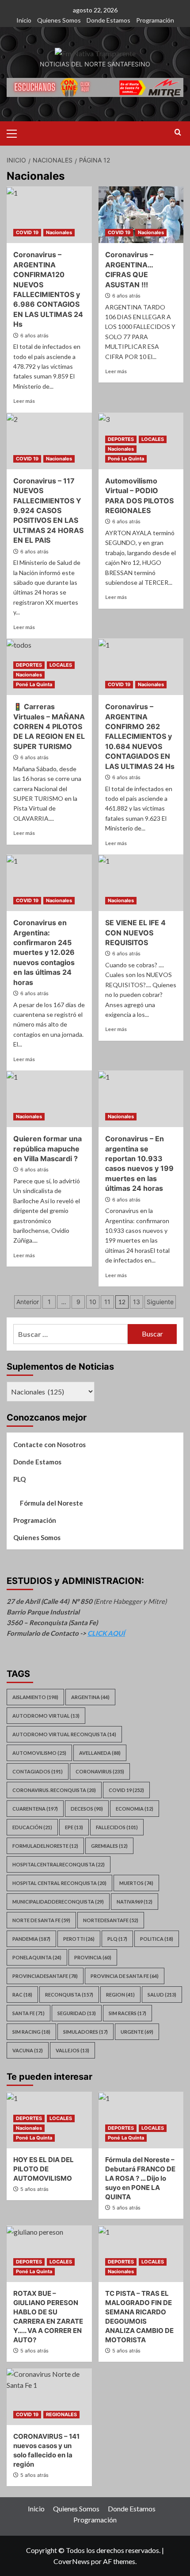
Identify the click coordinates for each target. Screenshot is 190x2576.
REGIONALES (61, 2414)
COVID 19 (27, 232)
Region (120, 1995)
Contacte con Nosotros (49, 1444)
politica (157, 1939)
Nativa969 (135, 1902)
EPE (74, 1827)
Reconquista (69, 1995)
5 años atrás (34, 2189)
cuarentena (35, 1809)
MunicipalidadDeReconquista (58, 1902)
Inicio (24, 20)
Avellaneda (100, 1753)
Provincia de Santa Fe (125, 1976)
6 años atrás (34, 336)
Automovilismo (39, 1753)
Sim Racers (127, 2013)
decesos (87, 1809)
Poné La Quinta (126, 459)
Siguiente (160, 1302)
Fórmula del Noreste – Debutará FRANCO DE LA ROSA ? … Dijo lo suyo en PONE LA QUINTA (140, 2178)
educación (32, 1827)
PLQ (19, 1479)
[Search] (178, 133)
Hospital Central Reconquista (59, 1883)
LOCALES (153, 439)
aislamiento (35, 1697)
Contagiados (38, 1771)
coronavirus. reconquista (54, 1790)
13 (137, 1302)
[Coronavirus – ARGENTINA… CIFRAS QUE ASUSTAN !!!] (141, 215)
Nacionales (59, 232)
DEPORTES (121, 439)
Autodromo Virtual (46, 1716)
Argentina (90, 1697)
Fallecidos (117, 1827)
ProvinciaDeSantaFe (45, 1976)
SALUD (162, 1995)
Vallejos (72, 2050)
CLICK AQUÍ (106, 1633)
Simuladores (85, 2032)
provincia (93, 1957)
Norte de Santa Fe (41, 1920)
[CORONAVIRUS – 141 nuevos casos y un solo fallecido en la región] (49, 2397)
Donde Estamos (108, 20)
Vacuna (28, 2050)
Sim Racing (31, 2032)
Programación (155, 20)
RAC (22, 1995)
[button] (15, 132)
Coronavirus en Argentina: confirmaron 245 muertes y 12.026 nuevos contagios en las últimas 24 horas (44, 952)
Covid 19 (126, 1790)
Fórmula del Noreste (51, 1503)
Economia (135, 1809)
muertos (136, 1883)
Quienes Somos (59, 20)
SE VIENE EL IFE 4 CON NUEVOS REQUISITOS (135, 933)
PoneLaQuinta (37, 1957)
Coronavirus (100, 1771)
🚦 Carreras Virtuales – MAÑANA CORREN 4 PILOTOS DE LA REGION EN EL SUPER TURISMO (49, 726)
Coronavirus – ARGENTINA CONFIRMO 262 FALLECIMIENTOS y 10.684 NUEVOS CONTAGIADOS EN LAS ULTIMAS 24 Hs (140, 736)
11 (107, 1302)
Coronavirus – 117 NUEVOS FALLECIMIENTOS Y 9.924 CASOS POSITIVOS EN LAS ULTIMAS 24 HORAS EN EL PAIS (48, 510)
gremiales (109, 1846)
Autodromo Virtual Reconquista (64, 1734)
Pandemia (31, 1939)
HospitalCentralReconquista (59, 1864)
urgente (137, 2032)
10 (93, 1302)
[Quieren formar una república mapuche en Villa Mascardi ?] (49, 1099)
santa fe (28, 2013)
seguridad (77, 2013)
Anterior (28, 1302)
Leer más (24, 401)
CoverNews (72, 2561)
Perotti (79, 1939)
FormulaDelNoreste (45, 1846)
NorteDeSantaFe (111, 1920)
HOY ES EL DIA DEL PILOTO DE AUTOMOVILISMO (44, 2169)
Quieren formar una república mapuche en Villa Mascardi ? (47, 1149)
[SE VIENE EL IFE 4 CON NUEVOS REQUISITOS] (141, 883)
